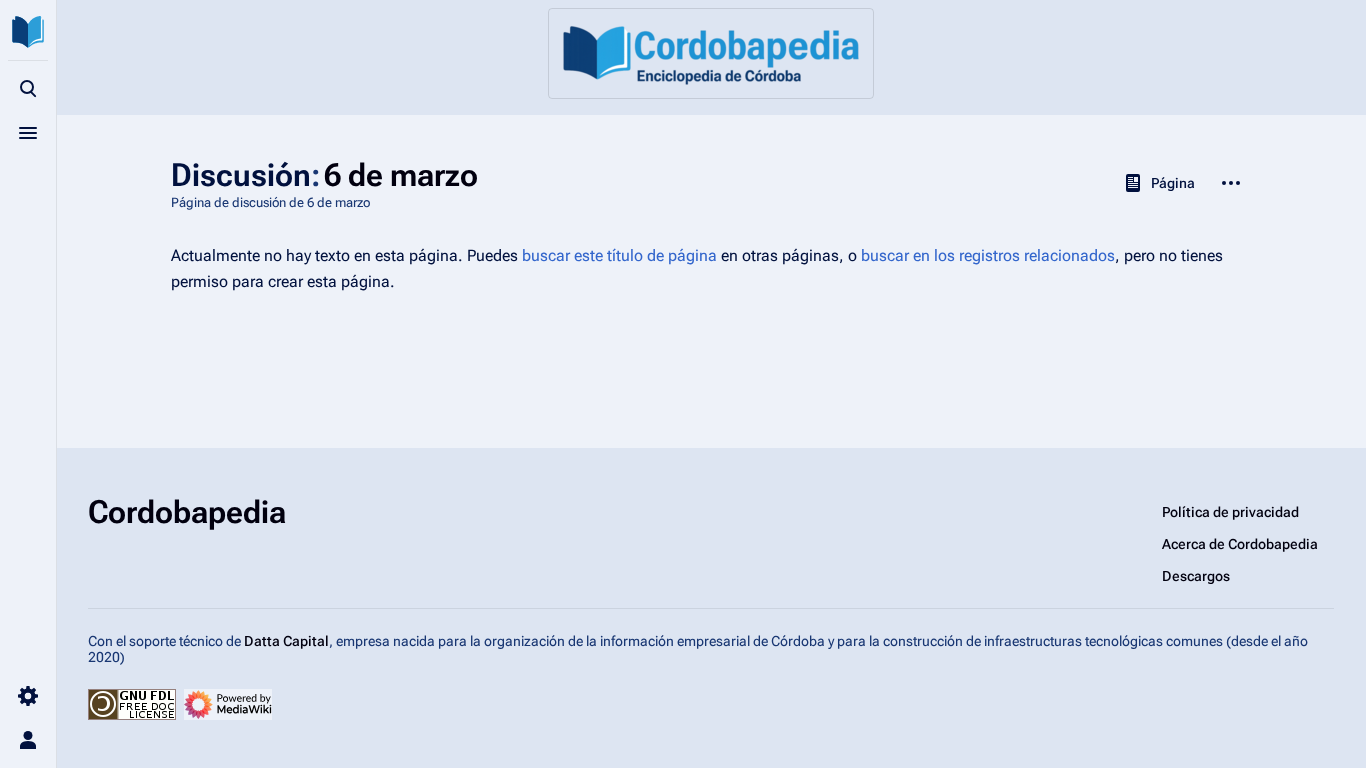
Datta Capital (286, 641)
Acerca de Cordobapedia (1240, 544)
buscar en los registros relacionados (988, 255)
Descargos (1196, 576)
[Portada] (711, 53)
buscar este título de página (619, 255)
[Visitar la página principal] (28, 32)
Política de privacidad (1230, 512)
